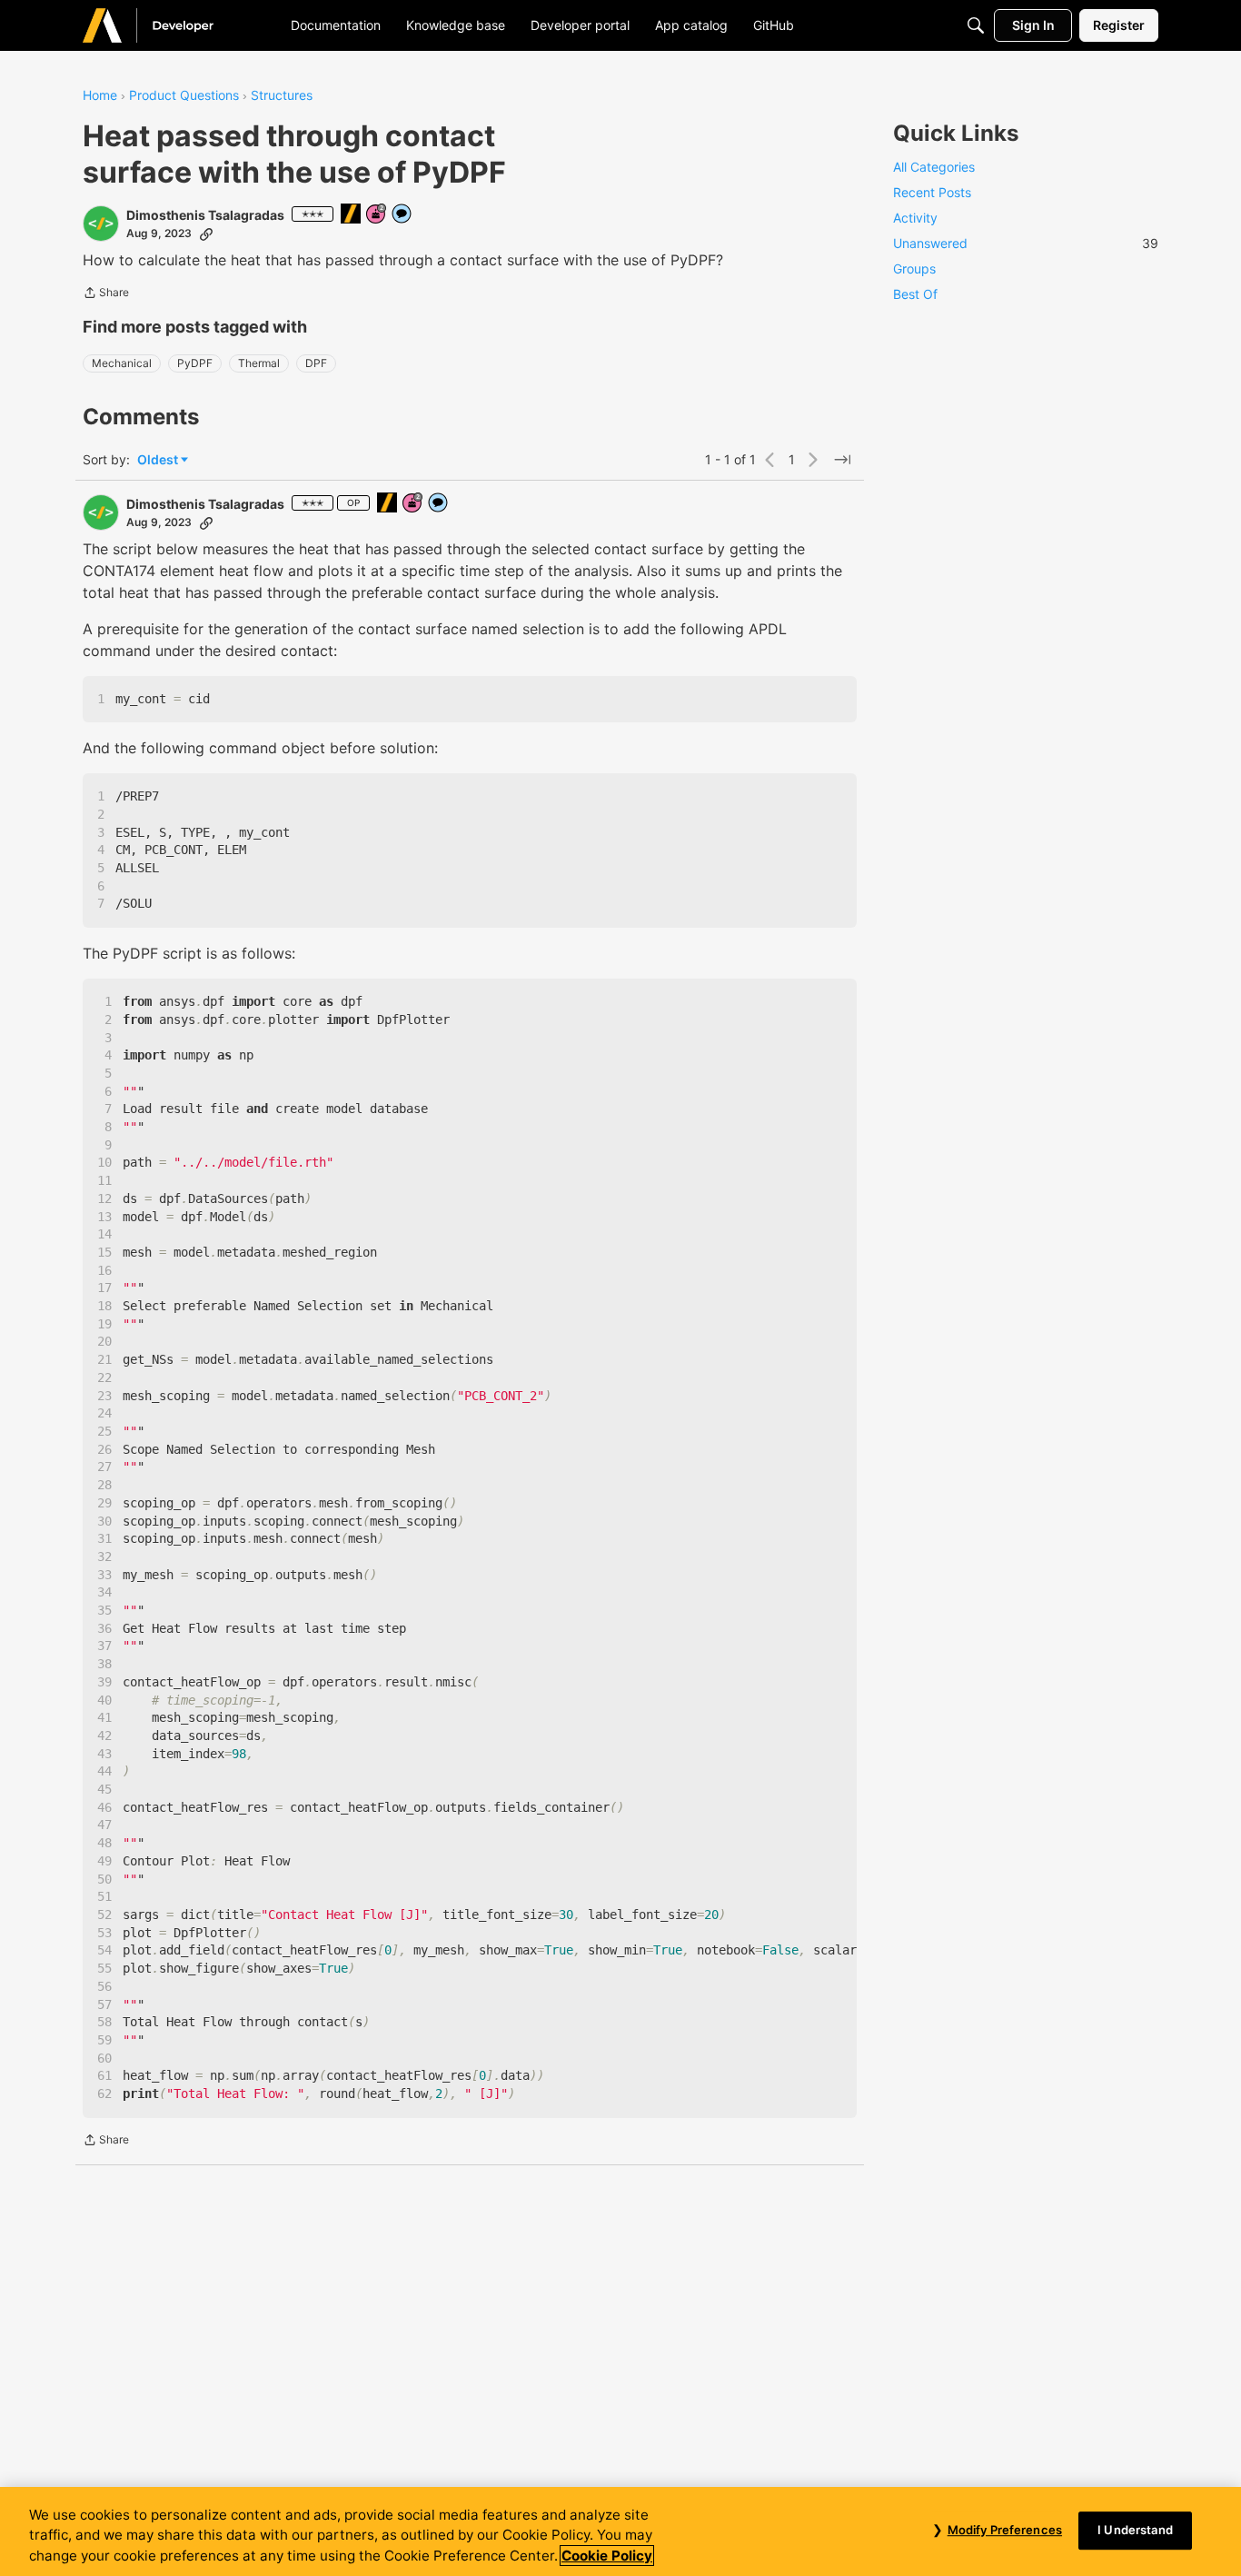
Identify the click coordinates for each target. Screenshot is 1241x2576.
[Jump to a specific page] (842, 460)
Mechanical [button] (122, 363)
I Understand (1135, 2530)
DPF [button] (316, 363)
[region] (620, 2531)
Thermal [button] (259, 363)
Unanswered (1026, 243)
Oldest (159, 460)
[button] (101, 224)
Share (106, 294)
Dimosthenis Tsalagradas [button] (205, 215)
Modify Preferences (1005, 2530)
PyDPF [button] (195, 363)
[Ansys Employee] (352, 215)
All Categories (934, 167)
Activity (915, 218)
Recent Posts (932, 192)
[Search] (976, 25)
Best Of (915, 294)
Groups (914, 269)
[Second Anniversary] (377, 215)
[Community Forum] (169, 25)
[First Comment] (402, 215)
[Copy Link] (206, 234)
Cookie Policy (607, 2556)
